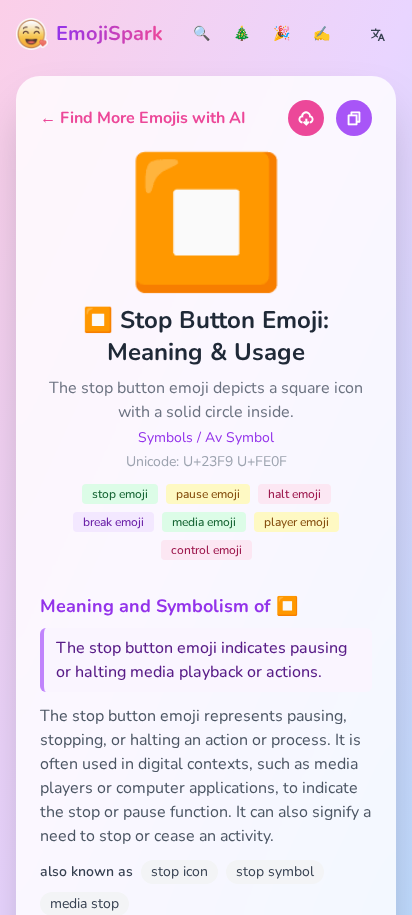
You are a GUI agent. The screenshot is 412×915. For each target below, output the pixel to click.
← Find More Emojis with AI (143, 118)
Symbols (165, 437)
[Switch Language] (378, 34)
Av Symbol (239, 437)
